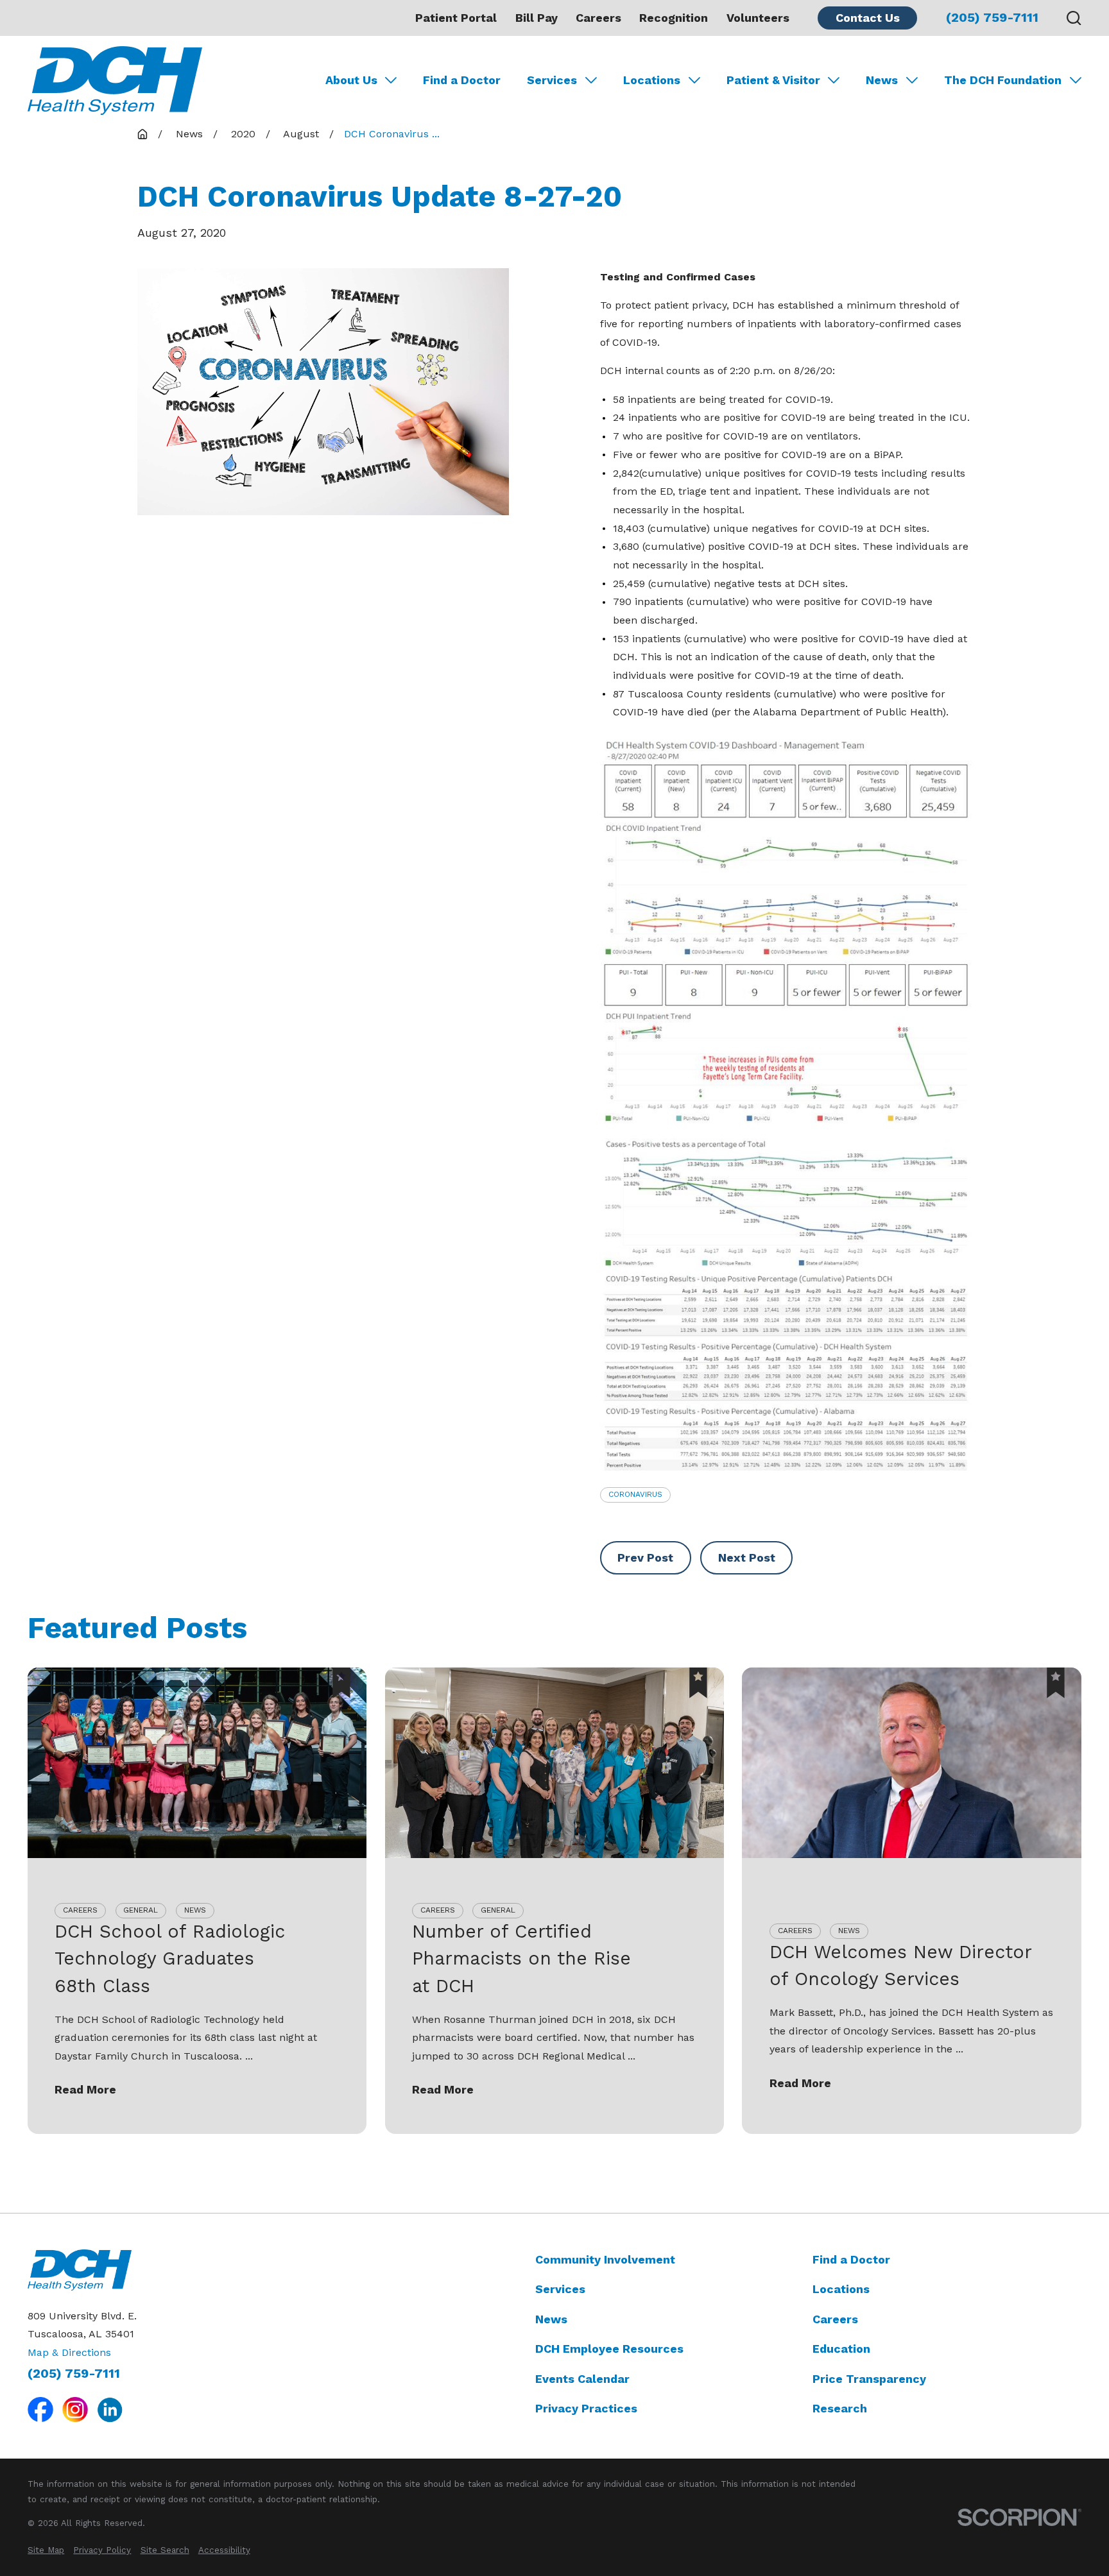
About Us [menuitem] (351, 80)
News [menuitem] (882, 80)
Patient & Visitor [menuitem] (773, 80)
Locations (841, 2289)
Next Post (747, 1557)
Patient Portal (456, 18)
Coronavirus (635, 1494)
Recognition (674, 18)
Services (560, 2289)
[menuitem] (46, 2550)
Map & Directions (69, 2352)
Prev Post (645, 1557)
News (551, 2319)
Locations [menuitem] (652, 80)
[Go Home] (142, 134)
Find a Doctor (851, 2259)
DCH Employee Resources (609, 2349)
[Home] (115, 81)
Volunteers (758, 18)
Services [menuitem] (552, 80)
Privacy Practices (586, 2408)
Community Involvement (605, 2259)
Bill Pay (537, 18)
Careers (598, 18)
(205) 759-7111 (992, 18)
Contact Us (868, 18)
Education (841, 2349)
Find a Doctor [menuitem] (462, 80)
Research (840, 2408)
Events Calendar (582, 2379)
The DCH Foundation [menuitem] (1003, 80)
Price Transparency (869, 2379)
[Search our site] (1074, 18)
